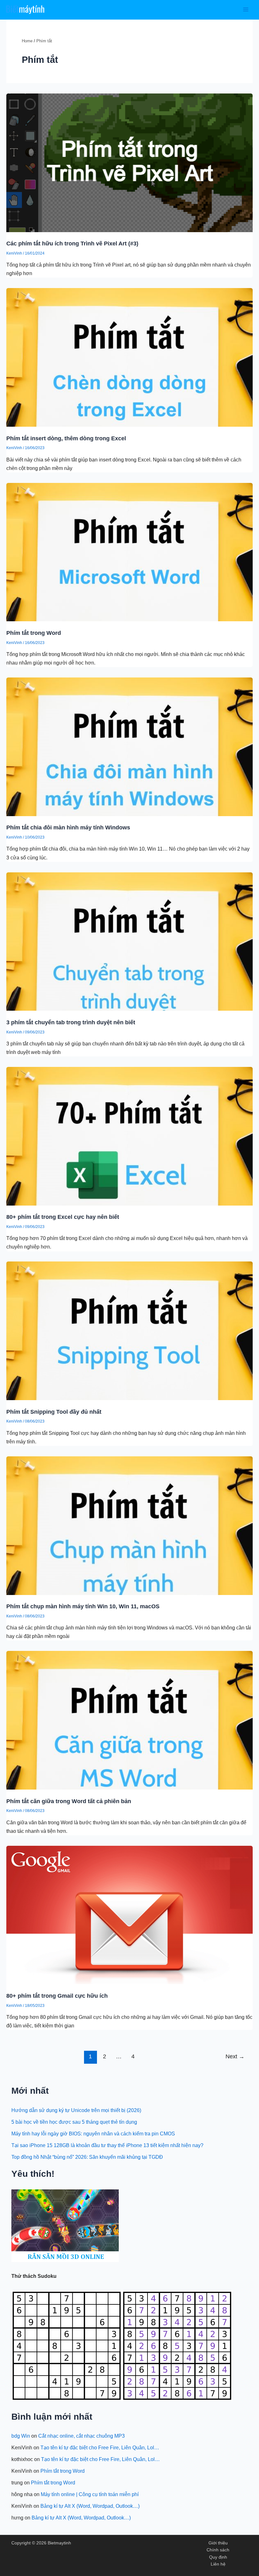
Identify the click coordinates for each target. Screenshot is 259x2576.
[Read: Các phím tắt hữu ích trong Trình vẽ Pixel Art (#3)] (129, 162)
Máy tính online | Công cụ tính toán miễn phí (90, 2494)
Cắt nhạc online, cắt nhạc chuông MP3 (81, 2436)
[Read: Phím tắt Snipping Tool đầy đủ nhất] (129, 1330)
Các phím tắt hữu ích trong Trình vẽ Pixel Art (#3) (72, 243)
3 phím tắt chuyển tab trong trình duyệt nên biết (71, 1022)
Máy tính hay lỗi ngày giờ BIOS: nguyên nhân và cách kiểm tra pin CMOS (93, 2134)
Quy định (218, 2557)
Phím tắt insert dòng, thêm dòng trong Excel (66, 438)
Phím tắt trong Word (34, 633)
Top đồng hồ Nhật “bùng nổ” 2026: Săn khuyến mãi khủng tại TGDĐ (87, 2157)
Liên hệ (218, 2564)
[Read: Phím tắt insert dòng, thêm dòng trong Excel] (129, 357)
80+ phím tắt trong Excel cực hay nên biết (63, 1217)
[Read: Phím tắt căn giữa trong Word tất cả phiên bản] (129, 1720)
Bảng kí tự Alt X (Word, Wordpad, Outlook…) (90, 2506)
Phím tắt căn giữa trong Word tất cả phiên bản (69, 1801)
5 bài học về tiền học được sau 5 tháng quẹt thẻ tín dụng (74, 2122)
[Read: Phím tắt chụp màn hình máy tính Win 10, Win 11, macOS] (129, 1525)
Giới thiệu (218, 2543)
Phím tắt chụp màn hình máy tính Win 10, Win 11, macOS (83, 1606)
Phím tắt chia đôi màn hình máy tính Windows (68, 827)
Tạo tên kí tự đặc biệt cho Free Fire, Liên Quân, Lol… (100, 2447)
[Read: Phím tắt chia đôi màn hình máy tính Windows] (129, 746)
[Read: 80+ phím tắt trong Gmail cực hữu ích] (129, 1914)
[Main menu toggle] (246, 10)
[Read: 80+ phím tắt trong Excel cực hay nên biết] (129, 1136)
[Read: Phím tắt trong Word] (129, 551)
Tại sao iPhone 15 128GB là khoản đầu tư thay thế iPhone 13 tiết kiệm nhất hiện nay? (107, 2145)
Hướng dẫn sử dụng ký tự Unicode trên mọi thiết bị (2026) (76, 2110)
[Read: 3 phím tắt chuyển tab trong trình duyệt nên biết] (129, 941)
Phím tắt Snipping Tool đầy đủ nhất (54, 1412)
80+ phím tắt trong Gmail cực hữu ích (57, 1996)
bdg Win (21, 2436)
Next (235, 2056)
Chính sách (218, 2550)
